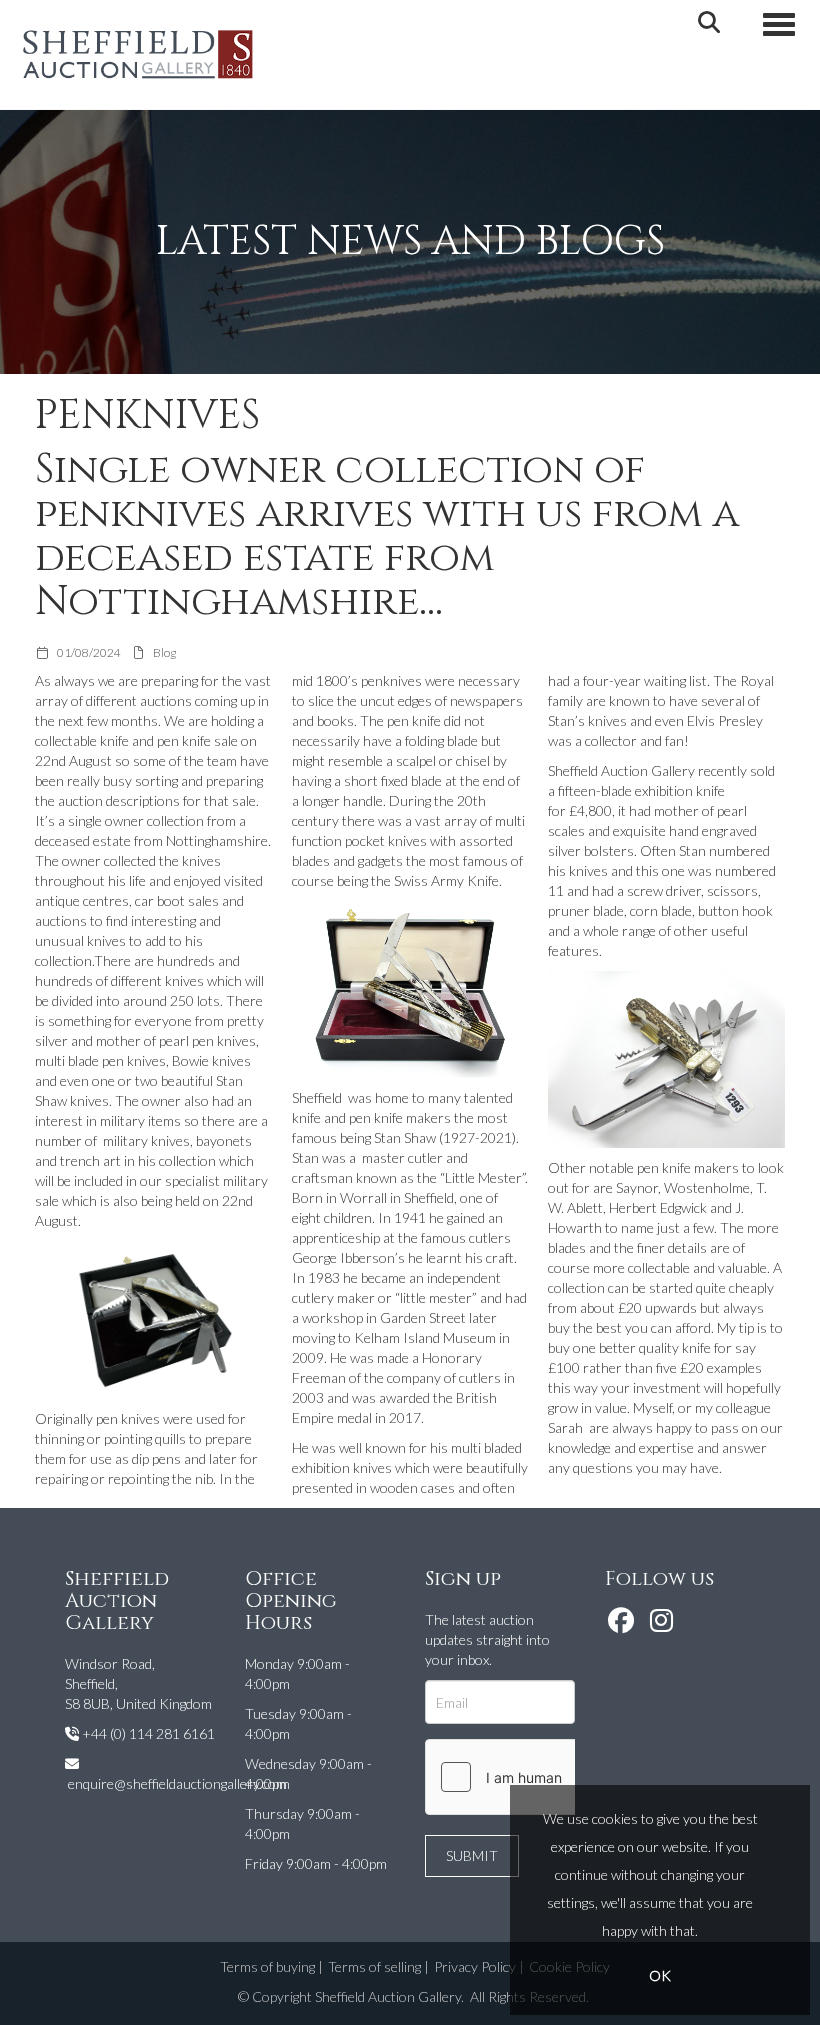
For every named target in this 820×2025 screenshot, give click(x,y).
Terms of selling (374, 1966)
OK (660, 1975)
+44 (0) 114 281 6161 (148, 1733)
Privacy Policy (475, 1966)
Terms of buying (267, 1966)
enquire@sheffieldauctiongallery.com (177, 1783)
